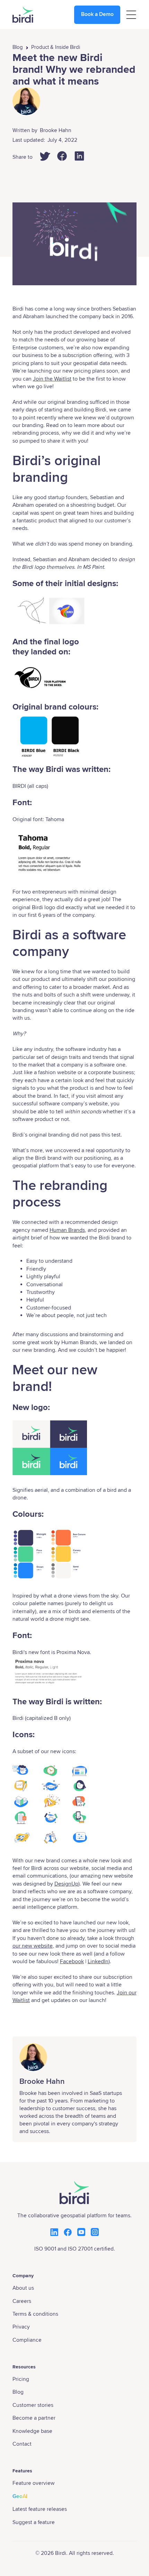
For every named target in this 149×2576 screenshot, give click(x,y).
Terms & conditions (35, 2314)
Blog (18, 47)
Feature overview (33, 2483)
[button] (131, 15)
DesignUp (66, 1884)
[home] (23, 15)
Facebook (72, 1961)
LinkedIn (98, 1961)
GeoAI (20, 2496)
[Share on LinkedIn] (79, 156)
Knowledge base (32, 2431)
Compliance (27, 2340)
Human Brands (67, 1230)
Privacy (21, 2327)
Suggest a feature (34, 2522)
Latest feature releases (40, 2509)
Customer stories (33, 2405)
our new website (33, 1946)
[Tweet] (45, 156)
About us (23, 2288)
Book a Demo (97, 14)
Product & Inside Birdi (56, 47)
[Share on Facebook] (62, 156)
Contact (22, 2444)
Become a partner (34, 2418)
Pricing (21, 2379)
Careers (22, 2301)
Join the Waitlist (52, 379)
